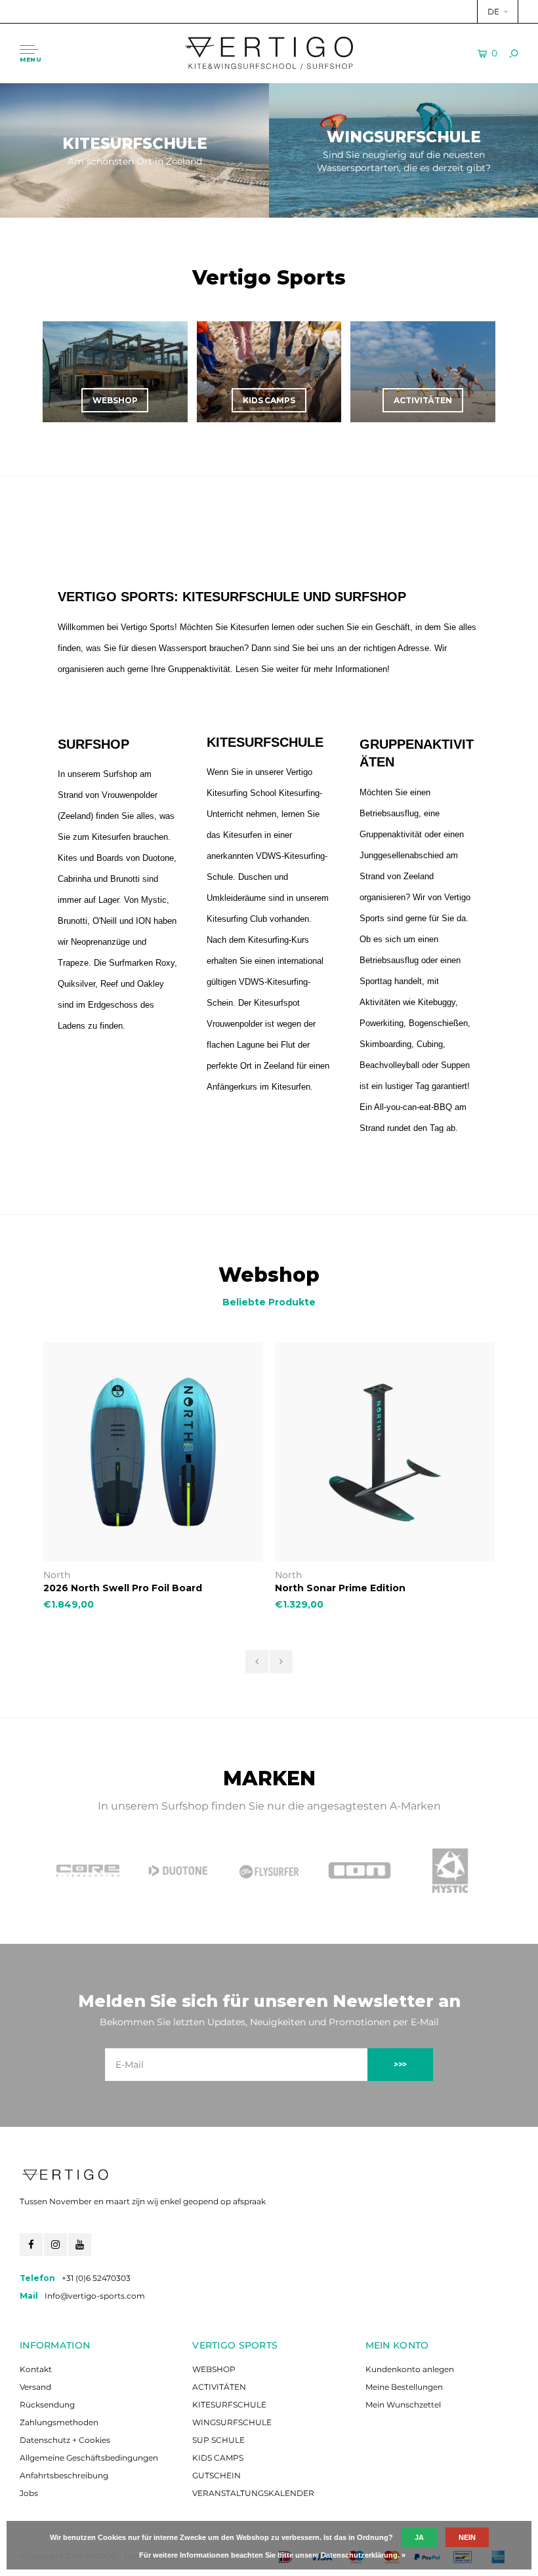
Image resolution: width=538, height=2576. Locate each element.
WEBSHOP (214, 2369)
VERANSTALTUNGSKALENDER (253, 2493)
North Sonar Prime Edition (340, 1588)
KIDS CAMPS (218, 2458)
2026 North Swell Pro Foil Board (123, 1588)
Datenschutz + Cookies (65, 2440)
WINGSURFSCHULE (232, 2422)
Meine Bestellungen (404, 2387)
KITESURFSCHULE (229, 2405)
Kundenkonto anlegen (410, 2369)
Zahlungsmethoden (59, 2422)
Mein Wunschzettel (403, 2405)
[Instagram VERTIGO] (55, 2245)
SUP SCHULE (218, 2440)
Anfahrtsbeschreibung (64, 2475)
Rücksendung (47, 2405)
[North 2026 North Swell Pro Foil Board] (153, 1452)
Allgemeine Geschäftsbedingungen (89, 2458)
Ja (419, 2537)
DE (493, 11)
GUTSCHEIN (217, 2475)
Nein (467, 2537)
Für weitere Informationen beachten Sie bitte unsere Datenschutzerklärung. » (272, 2555)
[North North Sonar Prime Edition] (385, 1452)
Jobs (29, 2493)
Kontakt (36, 2369)
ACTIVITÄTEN (219, 2387)
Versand (35, 2387)
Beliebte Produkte (269, 1302)
